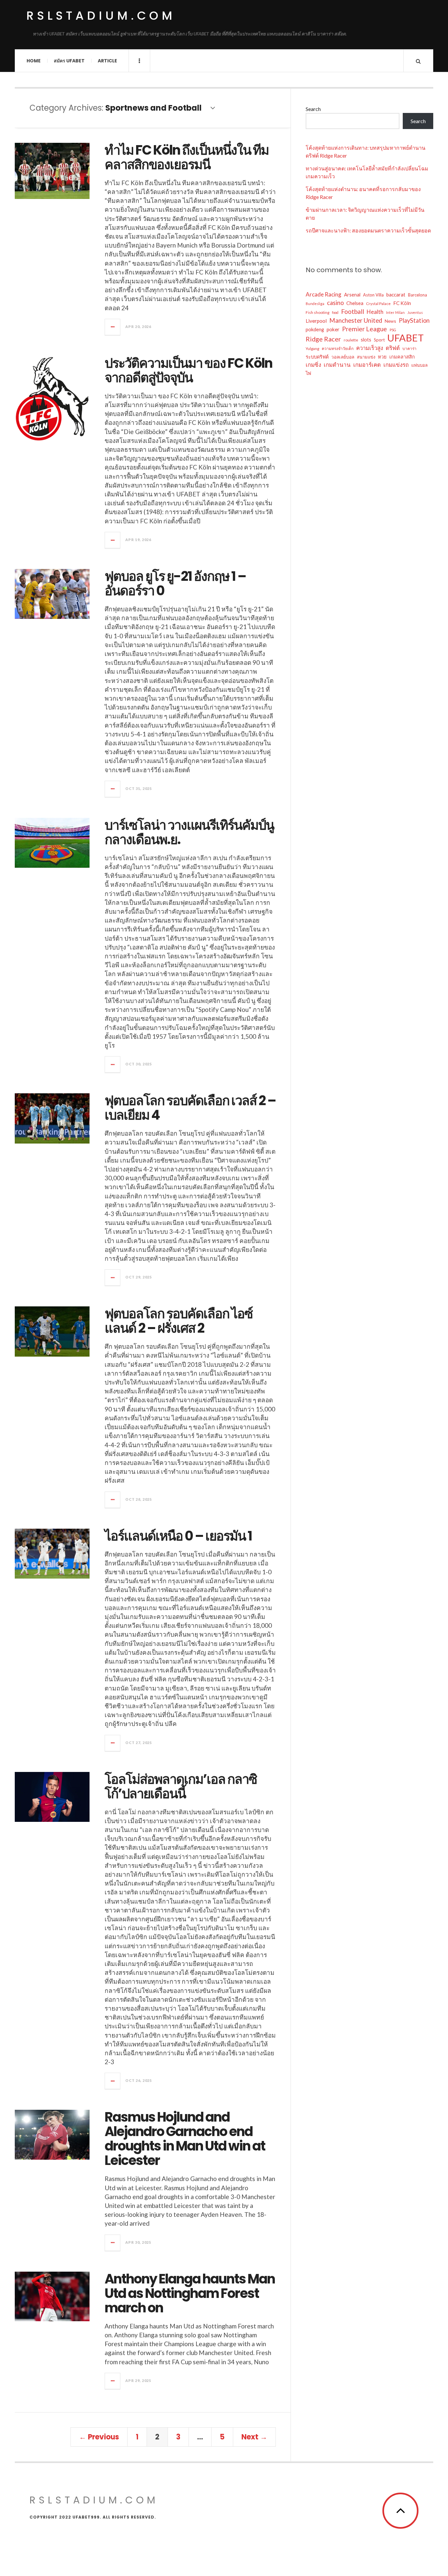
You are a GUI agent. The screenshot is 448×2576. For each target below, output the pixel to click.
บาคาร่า (409, 349)
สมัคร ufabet (69, 61)
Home (34, 61)
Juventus (415, 312)
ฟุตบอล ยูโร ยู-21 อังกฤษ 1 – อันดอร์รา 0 (175, 583)
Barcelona (417, 295)
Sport (379, 340)
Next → (254, 2437)
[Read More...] (113, 327)
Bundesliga (315, 304)
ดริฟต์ (393, 348)
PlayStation (414, 320)
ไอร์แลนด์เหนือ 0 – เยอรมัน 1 (178, 1536)
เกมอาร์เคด (367, 365)
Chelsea (355, 303)
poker (333, 329)
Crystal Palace (378, 304)
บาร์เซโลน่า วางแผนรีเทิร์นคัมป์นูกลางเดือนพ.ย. (189, 832)
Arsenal (352, 295)
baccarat (396, 295)
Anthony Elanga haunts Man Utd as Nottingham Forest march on (190, 2293)
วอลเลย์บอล (343, 357)
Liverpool (316, 321)
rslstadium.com (101, 16)
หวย (382, 357)
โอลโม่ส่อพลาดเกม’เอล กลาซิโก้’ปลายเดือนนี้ (181, 1786)
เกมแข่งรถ (396, 365)
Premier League (365, 329)
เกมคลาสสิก (402, 357)
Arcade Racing (324, 294)
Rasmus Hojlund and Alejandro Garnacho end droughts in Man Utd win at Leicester (185, 2139)
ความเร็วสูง (370, 348)
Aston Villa (373, 295)
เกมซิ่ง (313, 365)
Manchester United (356, 320)
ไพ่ (308, 373)
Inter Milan (395, 312)
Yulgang (312, 349)
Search (313, 109)
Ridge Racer (323, 339)
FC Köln (402, 303)
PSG (393, 330)
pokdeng (315, 329)
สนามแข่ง (366, 357)
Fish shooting (317, 312)
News (390, 321)
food (335, 312)
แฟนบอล (419, 365)
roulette (351, 340)
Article (107, 61)
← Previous (99, 2437)
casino (335, 303)
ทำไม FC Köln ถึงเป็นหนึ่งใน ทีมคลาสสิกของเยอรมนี (187, 157)
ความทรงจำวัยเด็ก (338, 349)
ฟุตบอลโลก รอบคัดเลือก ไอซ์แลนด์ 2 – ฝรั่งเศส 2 (179, 1321)
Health (375, 312)
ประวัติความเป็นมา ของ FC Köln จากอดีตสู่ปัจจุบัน (188, 370)
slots (366, 340)
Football (353, 311)
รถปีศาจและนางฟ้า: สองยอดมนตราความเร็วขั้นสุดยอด (368, 230)
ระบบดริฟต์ (317, 357)
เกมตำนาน (337, 365)
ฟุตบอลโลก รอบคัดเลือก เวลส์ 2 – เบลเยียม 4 (190, 1108)
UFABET (406, 338)
